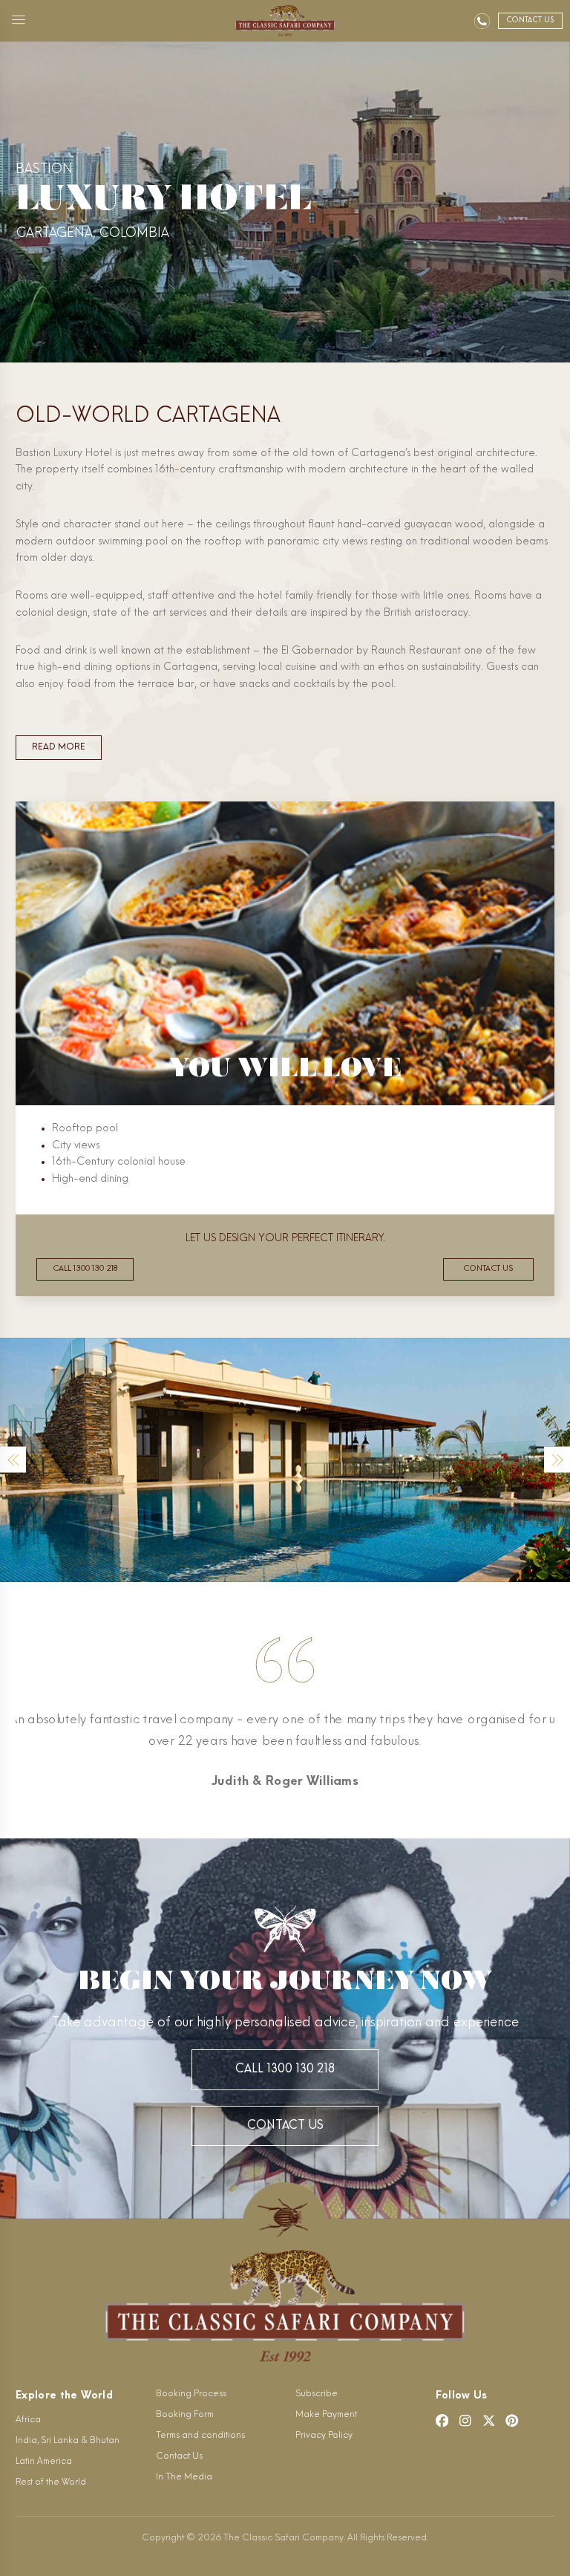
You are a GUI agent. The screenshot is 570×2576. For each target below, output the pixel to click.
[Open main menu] (19, 21)
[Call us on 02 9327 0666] (482, 21)
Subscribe (317, 2394)
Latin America (44, 2462)
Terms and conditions (200, 2436)
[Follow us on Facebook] (442, 2421)
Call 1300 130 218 (85, 1269)
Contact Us (285, 2126)
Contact (530, 20)
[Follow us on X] (489, 2421)
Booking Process (191, 2394)
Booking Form (185, 2415)
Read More (59, 747)
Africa (28, 2420)
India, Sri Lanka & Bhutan (68, 2441)
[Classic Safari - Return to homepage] (285, 21)
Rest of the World (51, 2482)
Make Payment (326, 2415)
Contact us (488, 1269)
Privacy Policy (324, 2436)
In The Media (184, 2477)
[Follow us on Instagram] (465, 2421)
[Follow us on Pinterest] (512, 2421)
